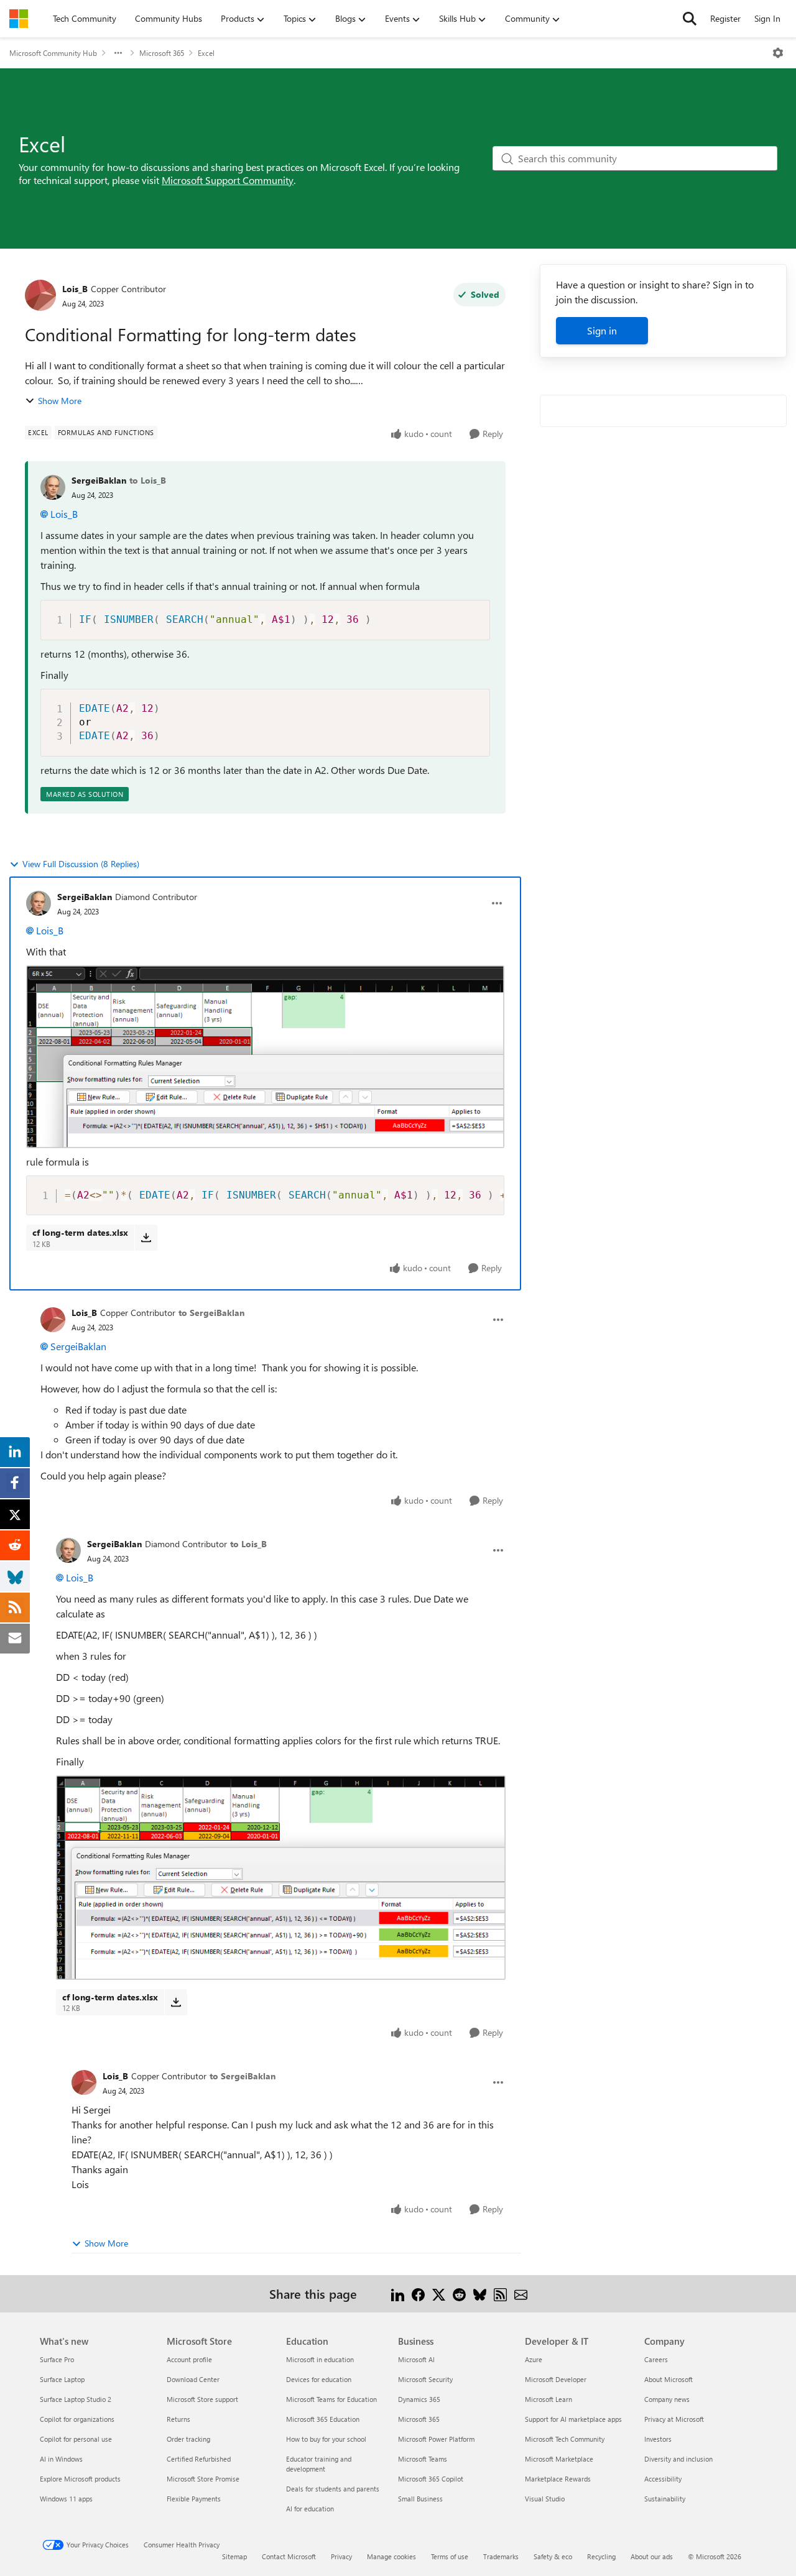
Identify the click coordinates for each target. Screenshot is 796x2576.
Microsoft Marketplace (559, 2459)
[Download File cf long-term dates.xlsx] (146, 1238)
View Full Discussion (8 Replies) (81, 864)
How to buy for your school (326, 2439)
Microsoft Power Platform (436, 2439)
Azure (534, 2359)
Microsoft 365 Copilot (431, 2479)
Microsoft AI (416, 2359)
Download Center (193, 2379)
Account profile (189, 2359)
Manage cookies (391, 2556)
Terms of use (450, 2556)
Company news (667, 2399)
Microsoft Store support (202, 2399)
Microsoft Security (425, 2379)
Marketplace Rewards (558, 2479)
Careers (656, 2359)
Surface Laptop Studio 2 (76, 2399)
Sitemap (234, 2556)
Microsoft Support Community (228, 180)
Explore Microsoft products (80, 2479)
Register (725, 18)
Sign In (767, 18)
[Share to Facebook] (418, 2293)
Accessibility (663, 2479)
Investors (658, 2439)
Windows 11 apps (66, 2499)
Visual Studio (545, 2499)
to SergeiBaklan (211, 1313)
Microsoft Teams (423, 2459)
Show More (60, 401)
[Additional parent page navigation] (118, 53)
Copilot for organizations (77, 2419)
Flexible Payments (194, 2499)
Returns (178, 2419)
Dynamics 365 (419, 2399)
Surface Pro (57, 2359)
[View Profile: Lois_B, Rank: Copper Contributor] (40, 295)
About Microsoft (669, 2379)
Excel (206, 53)
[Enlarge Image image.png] (265, 1057)
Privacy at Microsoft (674, 2419)
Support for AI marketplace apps (573, 2419)
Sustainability (665, 2499)
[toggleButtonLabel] (778, 53)
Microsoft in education (320, 2359)
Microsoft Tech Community (565, 2439)
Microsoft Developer (556, 2379)
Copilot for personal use (76, 2439)
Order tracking (188, 2439)
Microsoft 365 (162, 53)
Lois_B (75, 289)
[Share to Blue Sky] (480, 2293)
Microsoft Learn (548, 2399)
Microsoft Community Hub (53, 53)
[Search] (690, 19)
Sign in (602, 330)
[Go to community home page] (19, 19)
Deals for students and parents (333, 2489)
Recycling (601, 2556)
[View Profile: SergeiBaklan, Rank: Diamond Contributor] (39, 903)
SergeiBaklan (99, 480)
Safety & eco (553, 2556)
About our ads (652, 2556)
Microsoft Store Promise (203, 2479)
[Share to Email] (521, 2293)
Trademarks (501, 2556)
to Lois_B (148, 480)
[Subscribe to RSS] (500, 2293)
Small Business (420, 2499)
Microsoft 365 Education (323, 2419)
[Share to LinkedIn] (398, 2293)
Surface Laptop (62, 2379)
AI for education (310, 2509)
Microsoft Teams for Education (331, 2399)
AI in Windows (61, 2459)
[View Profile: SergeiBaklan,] (53, 487)
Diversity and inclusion (678, 2459)
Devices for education (319, 2379)
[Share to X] (439, 2293)
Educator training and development (319, 2464)
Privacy (341, 2556)
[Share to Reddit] (459, 2293)
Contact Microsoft (289, 2556)
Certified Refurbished (199, 2459)
